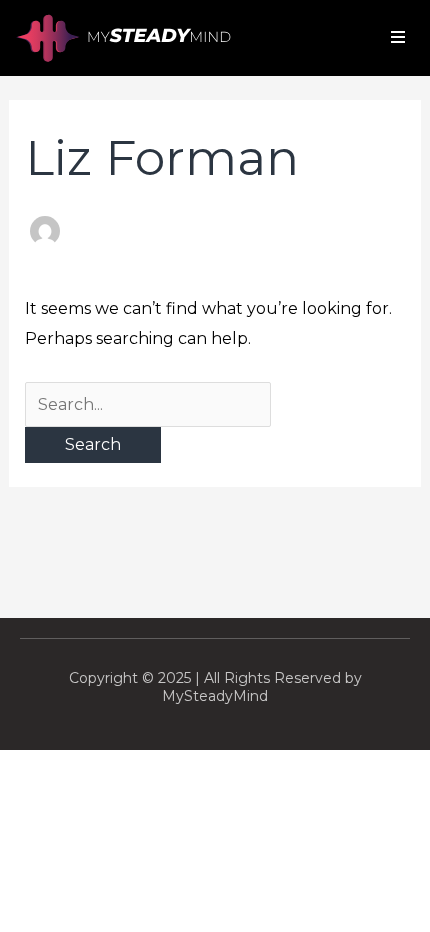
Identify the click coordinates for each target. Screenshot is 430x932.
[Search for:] (148, 404)
